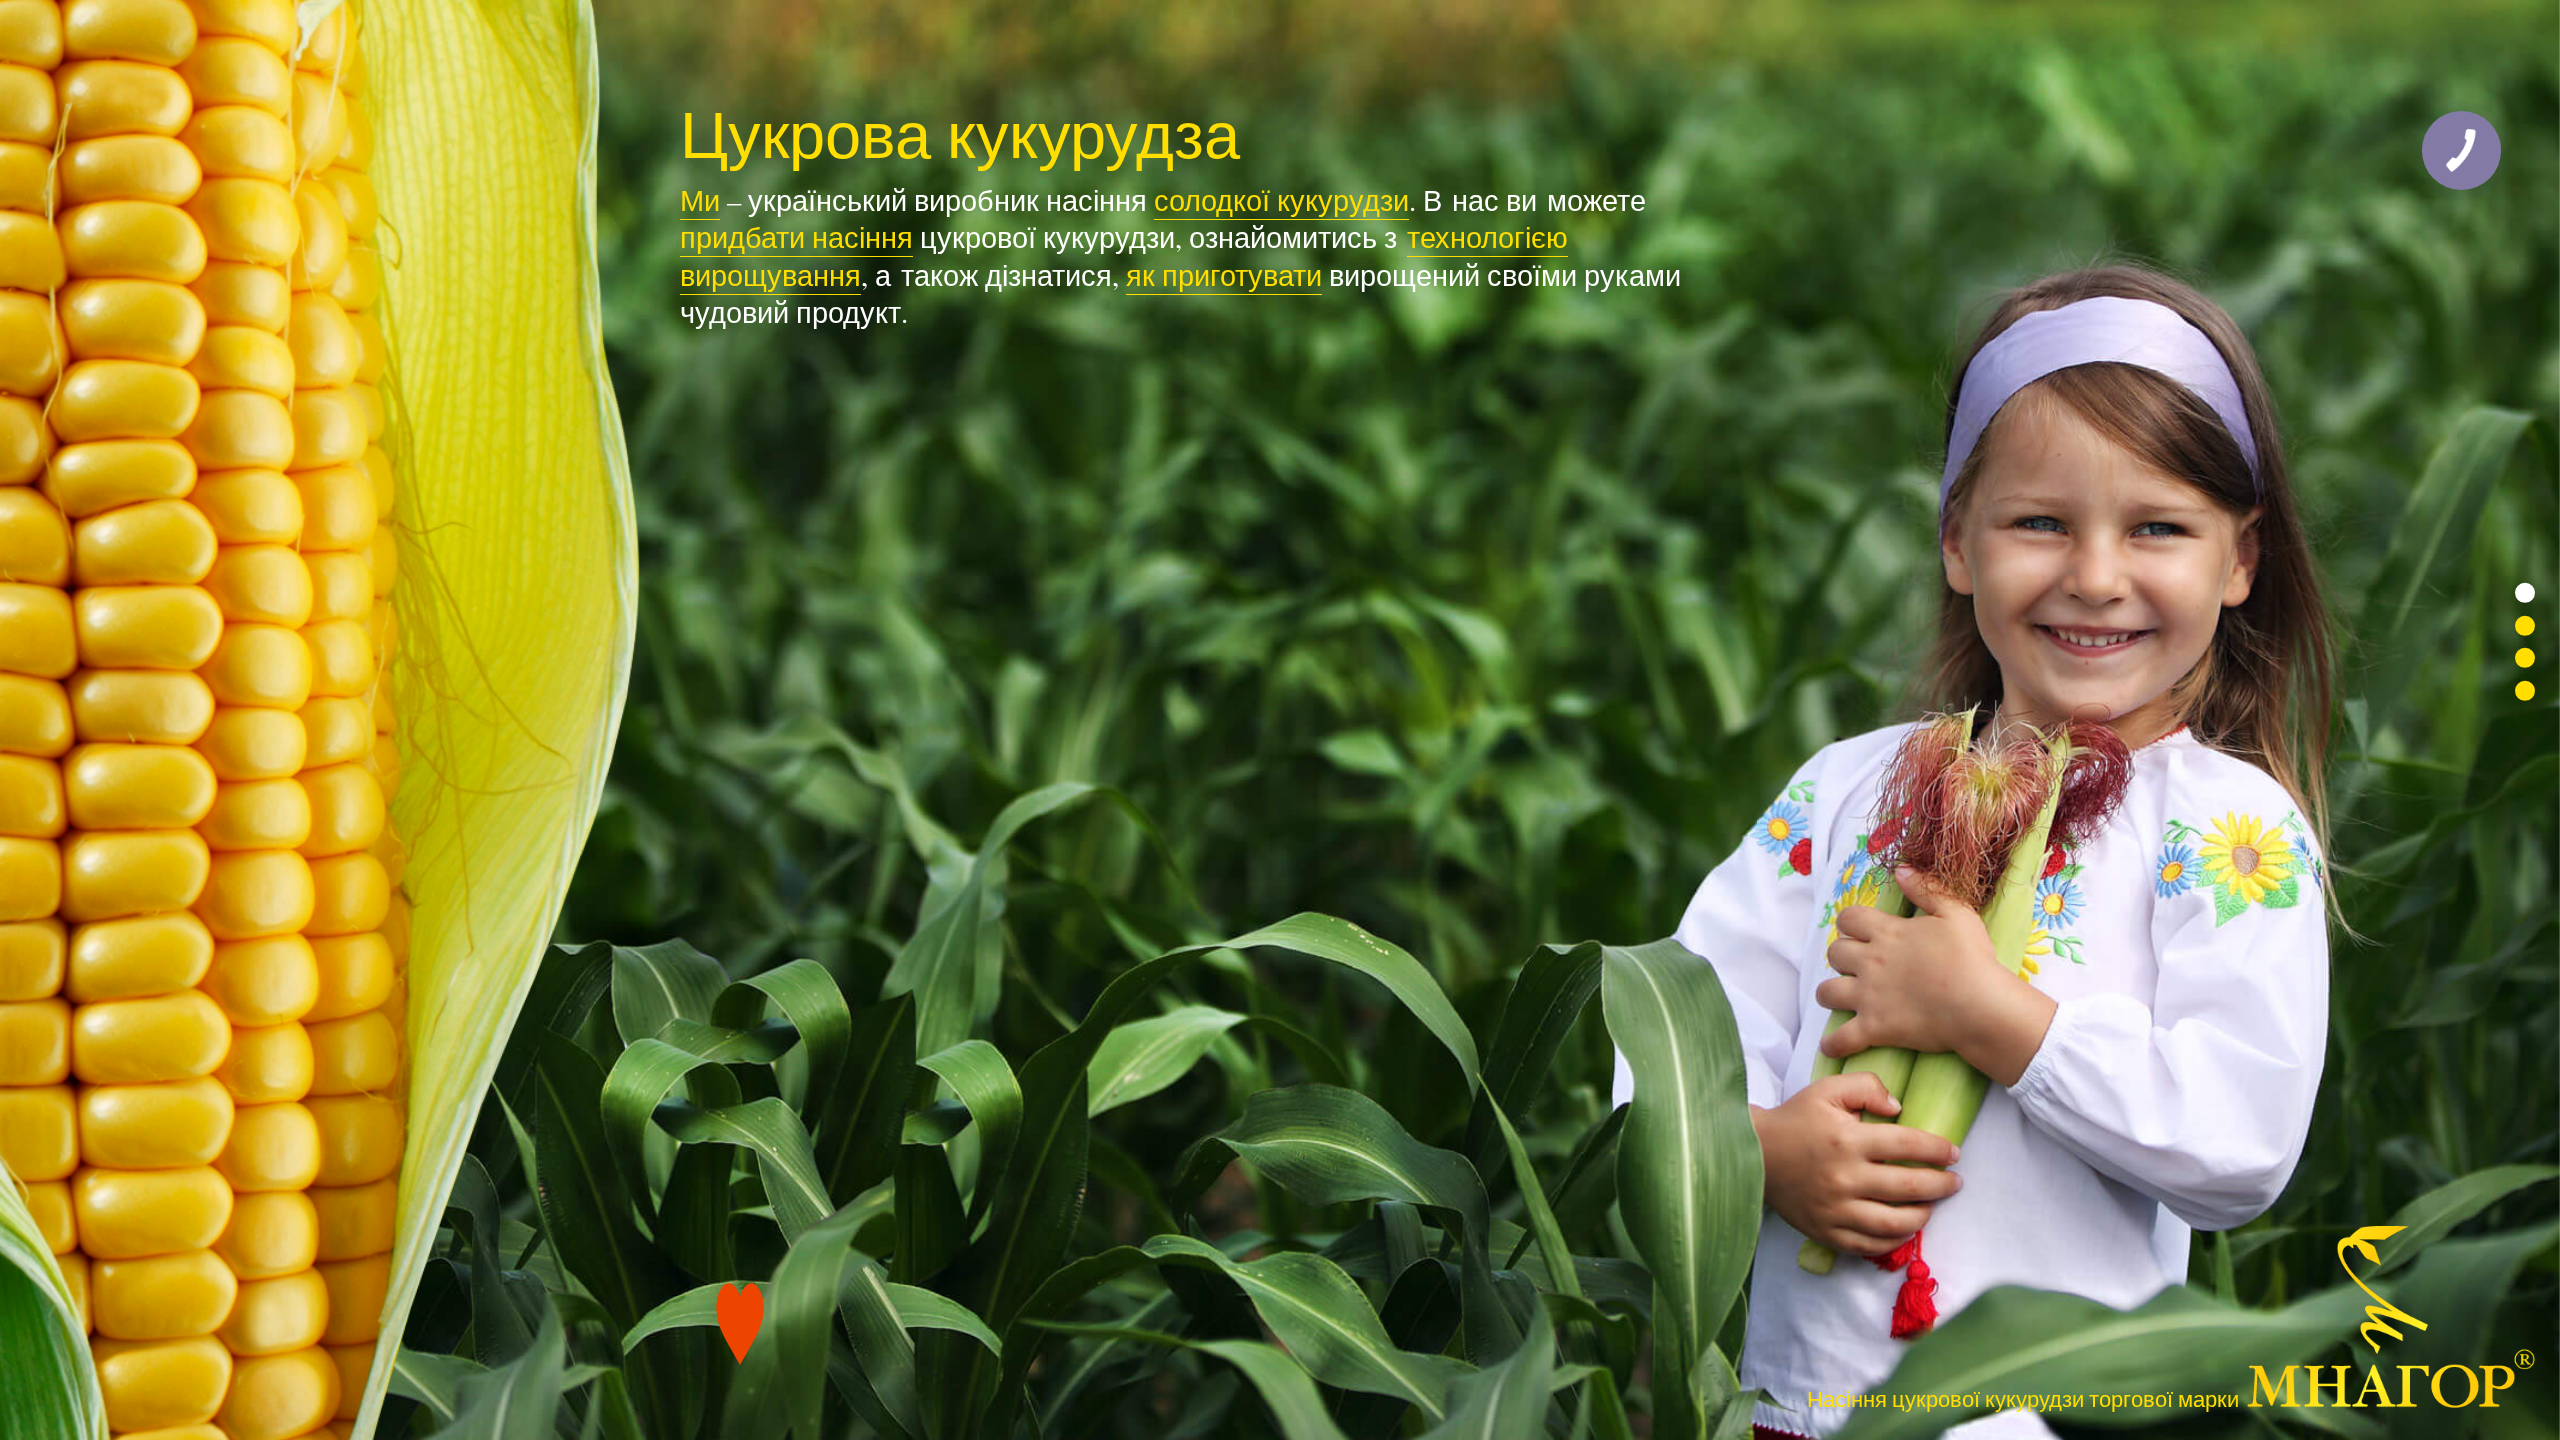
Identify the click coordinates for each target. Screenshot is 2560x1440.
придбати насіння (796, 237)
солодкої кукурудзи (1281, 200)
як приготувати (1224, 275)
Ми (700, 200)
